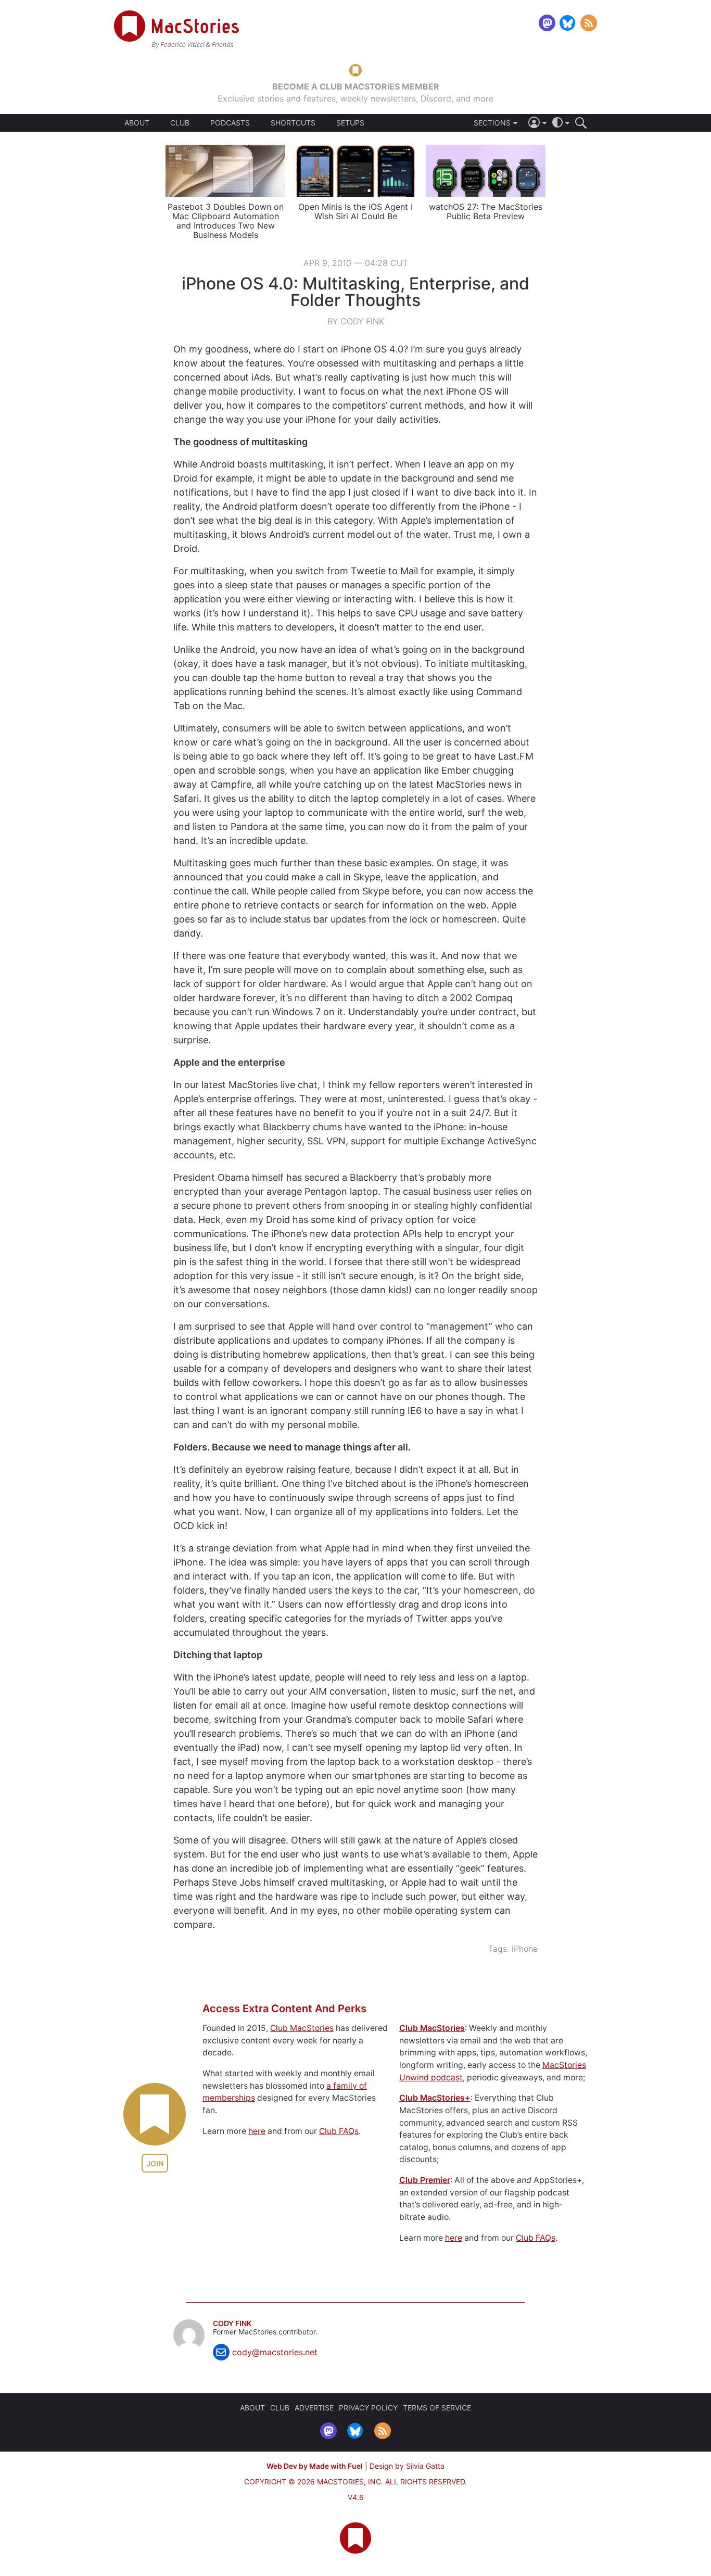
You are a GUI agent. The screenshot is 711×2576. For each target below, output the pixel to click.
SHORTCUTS (293, 123)
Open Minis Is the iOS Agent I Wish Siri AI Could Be (355, 211)
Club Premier (425, 2180)
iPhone (525, 1949)
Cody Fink (232, 2324)
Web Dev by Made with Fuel (315, 2466)
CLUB (180, 123)
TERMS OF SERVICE (437, 2408)
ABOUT (137, 123)
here (257, 2131)
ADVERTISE (314, 2408)
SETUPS (350, 123)
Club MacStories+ (435, 2098)
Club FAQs (339, 2131)
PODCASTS (230, 123)
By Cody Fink (356, 321)
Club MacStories (302, 2028)
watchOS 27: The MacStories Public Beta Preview (486, 211)
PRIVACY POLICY (368, 2408)
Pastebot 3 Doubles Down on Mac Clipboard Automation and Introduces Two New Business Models (226, 221)
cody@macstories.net (275, 2352)
